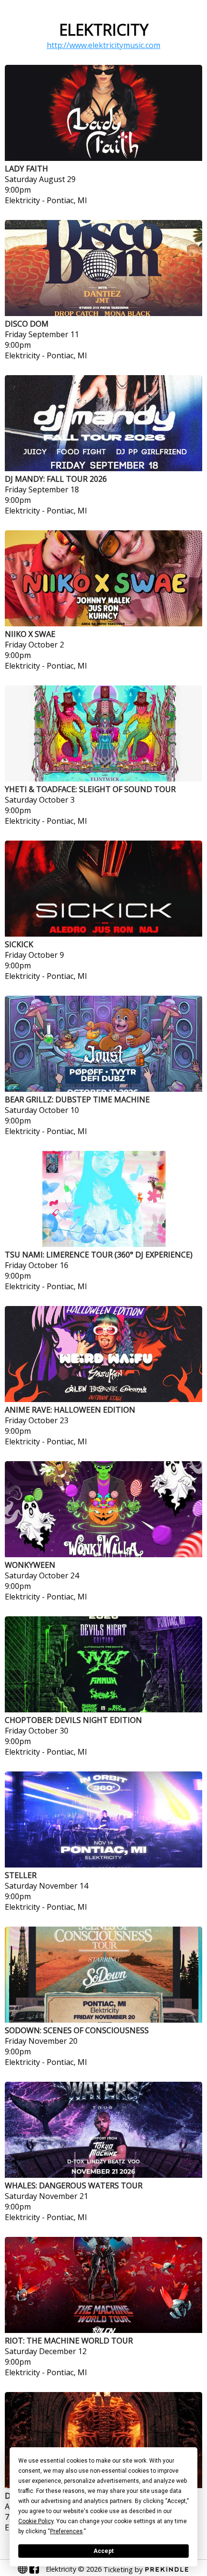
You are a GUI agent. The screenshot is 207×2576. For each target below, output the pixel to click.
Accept (103, 2551)
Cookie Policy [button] (36, 2521)
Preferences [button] (66, 2531)
